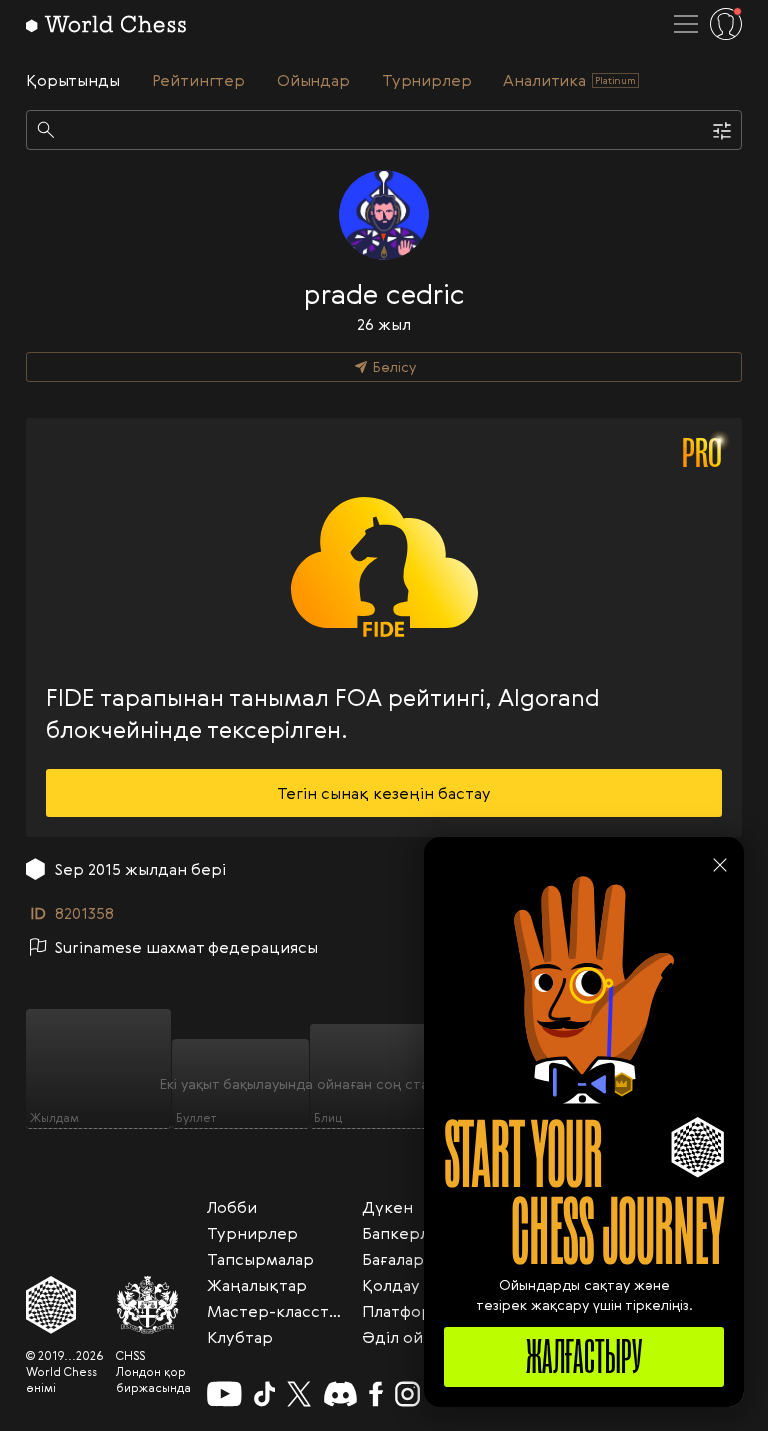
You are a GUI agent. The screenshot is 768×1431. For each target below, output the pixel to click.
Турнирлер (252, 1233)
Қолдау (391, 1285)
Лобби (232, 1207)
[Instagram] (407, 1394)
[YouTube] (224, 1394)
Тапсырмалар (260, 1259)
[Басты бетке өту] (106, 24)
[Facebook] (376, 1394)
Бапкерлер (406, 1233)
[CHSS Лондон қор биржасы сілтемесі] (153, 1305)
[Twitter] (299, 1394)
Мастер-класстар (277, 1311)
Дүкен (387, 1207)
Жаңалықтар (257, 1285)
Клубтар (240, 1337)
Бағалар (393, 1259)
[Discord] (340, 1394)
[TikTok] (265, 1394)
